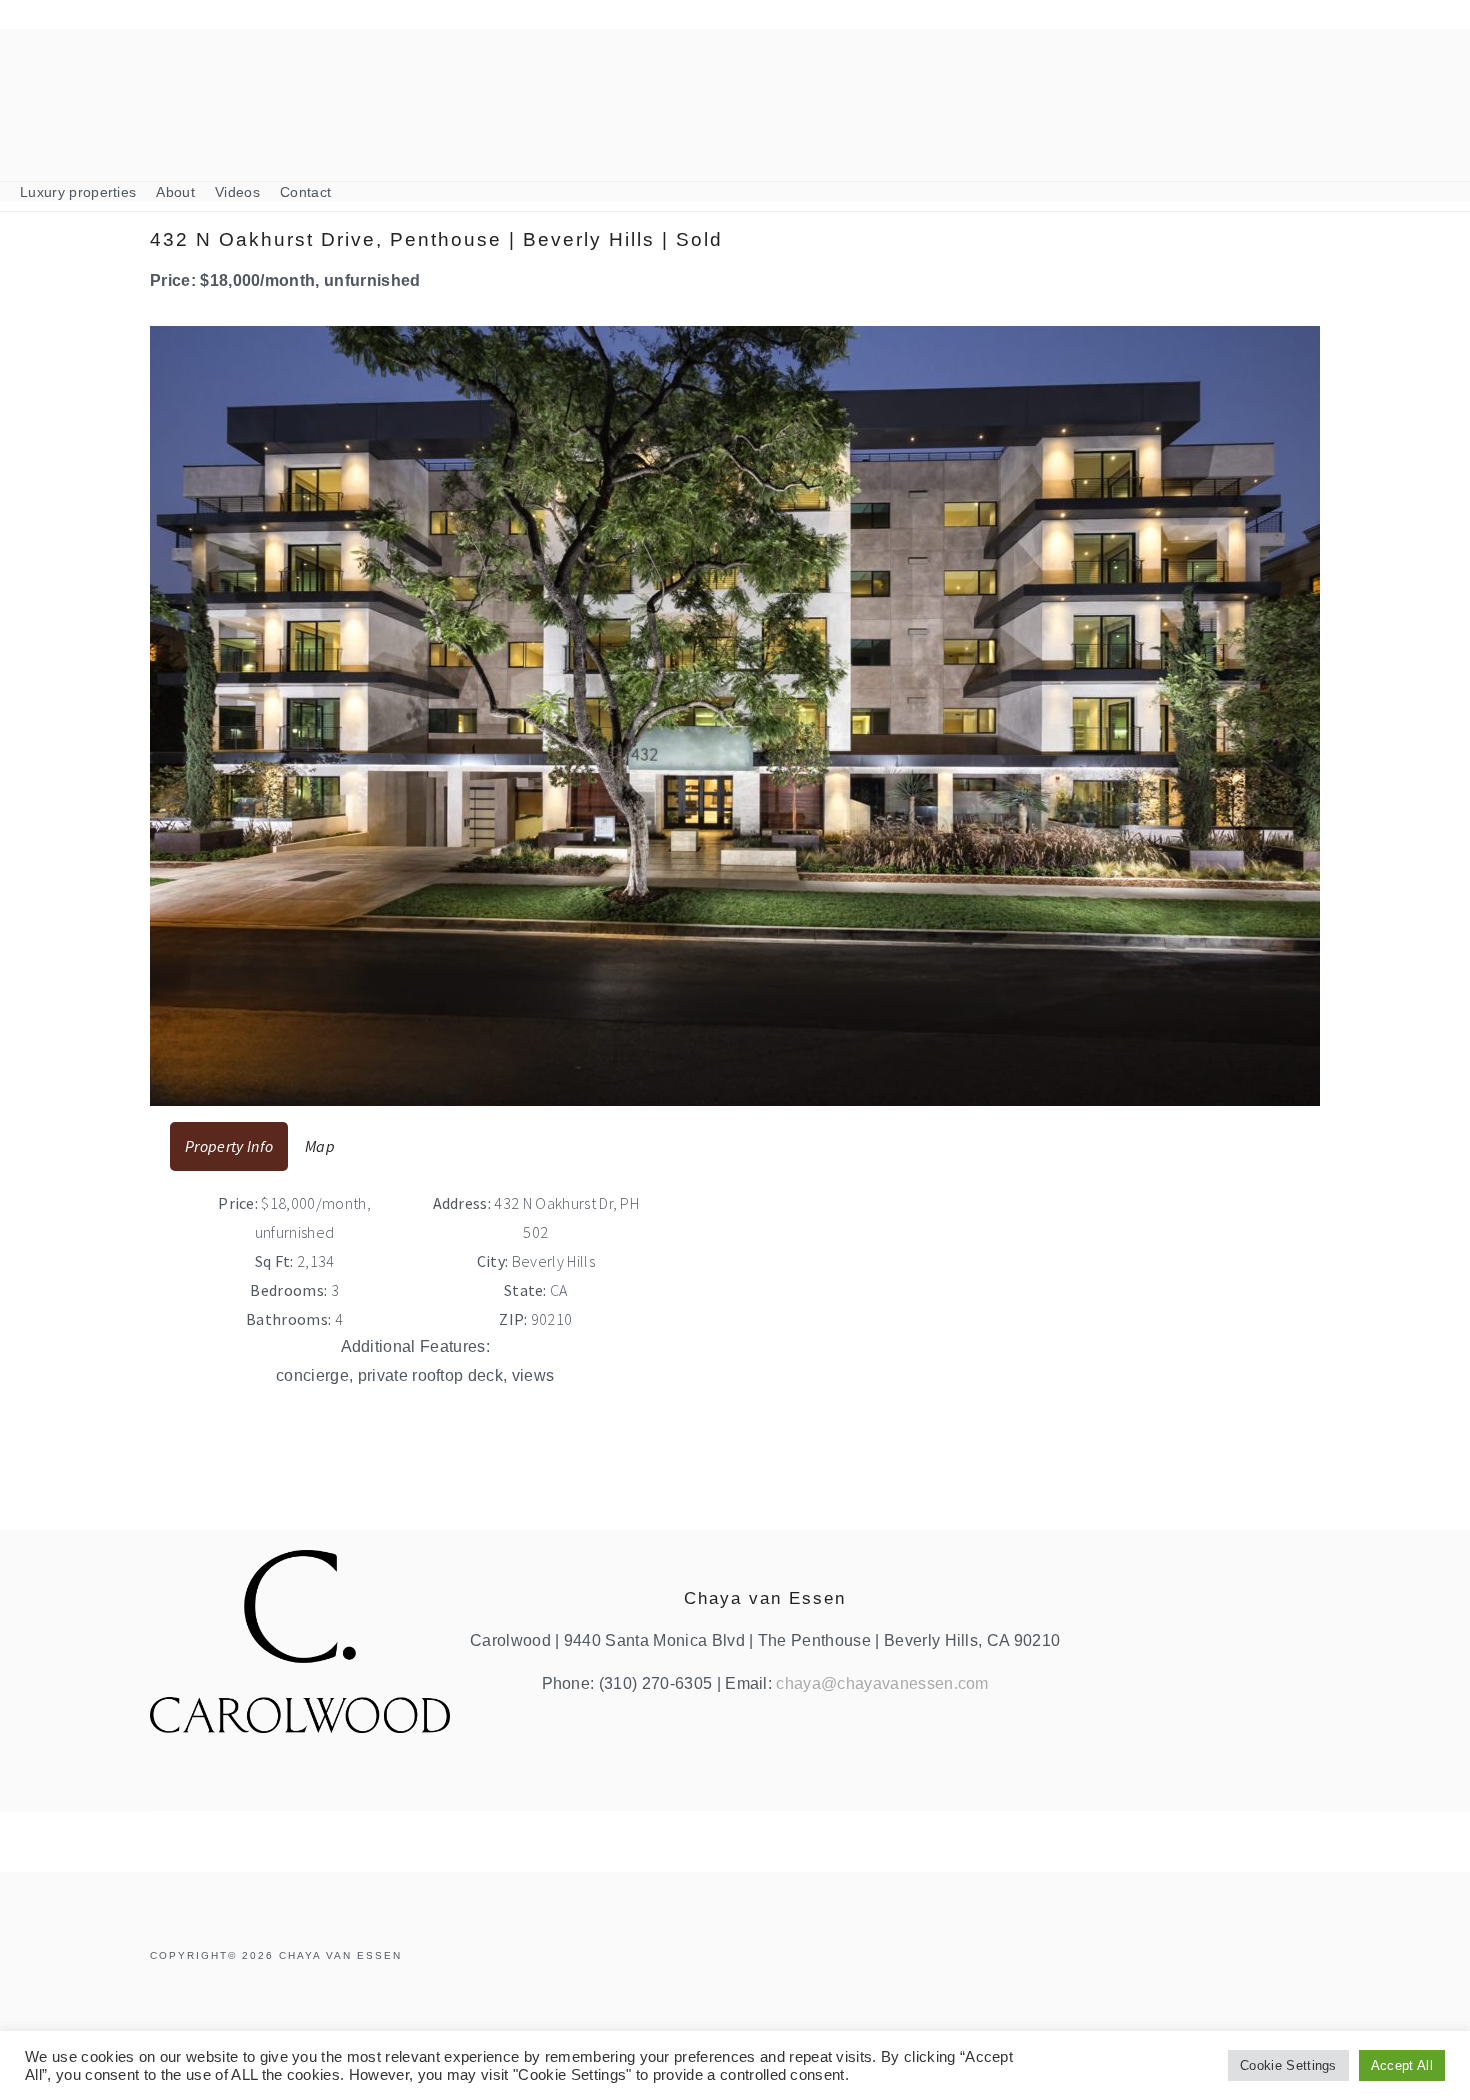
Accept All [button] (1402, 2065)
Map (320, 1146)
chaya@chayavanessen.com (882, 1683)
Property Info (229, 1146)
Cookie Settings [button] (1288, 2065)
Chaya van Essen (735, 86)
